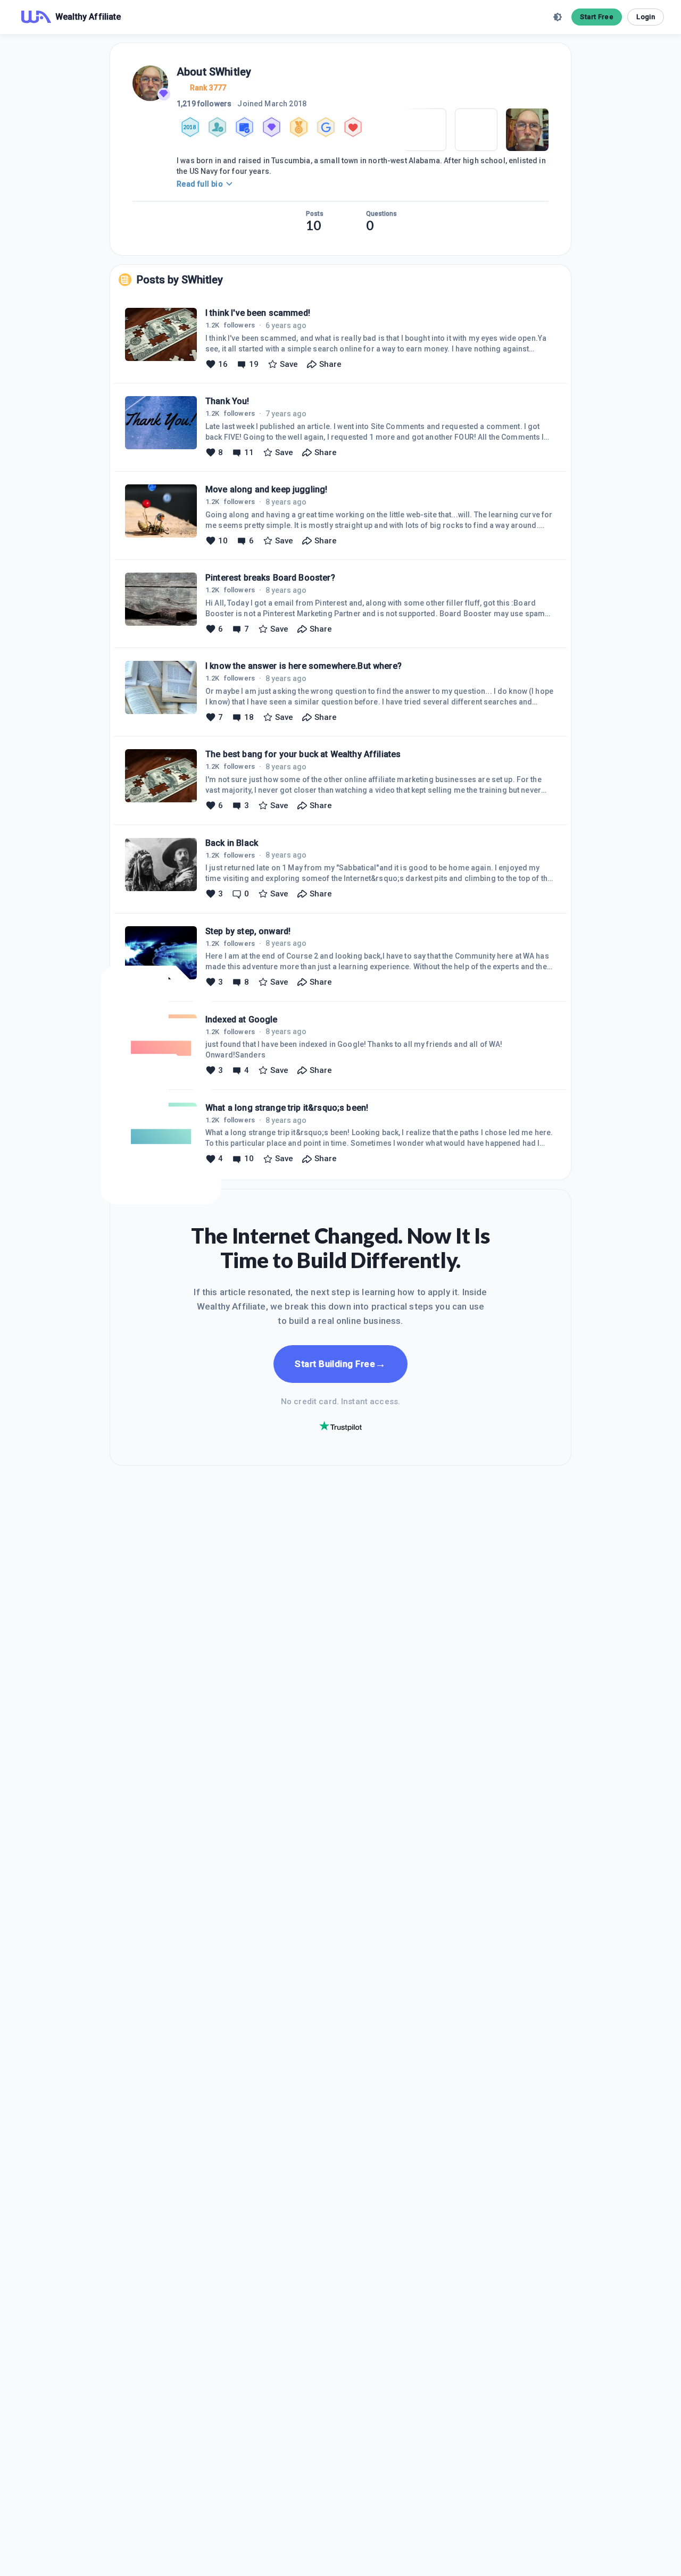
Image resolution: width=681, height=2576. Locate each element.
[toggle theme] (558, 17)
